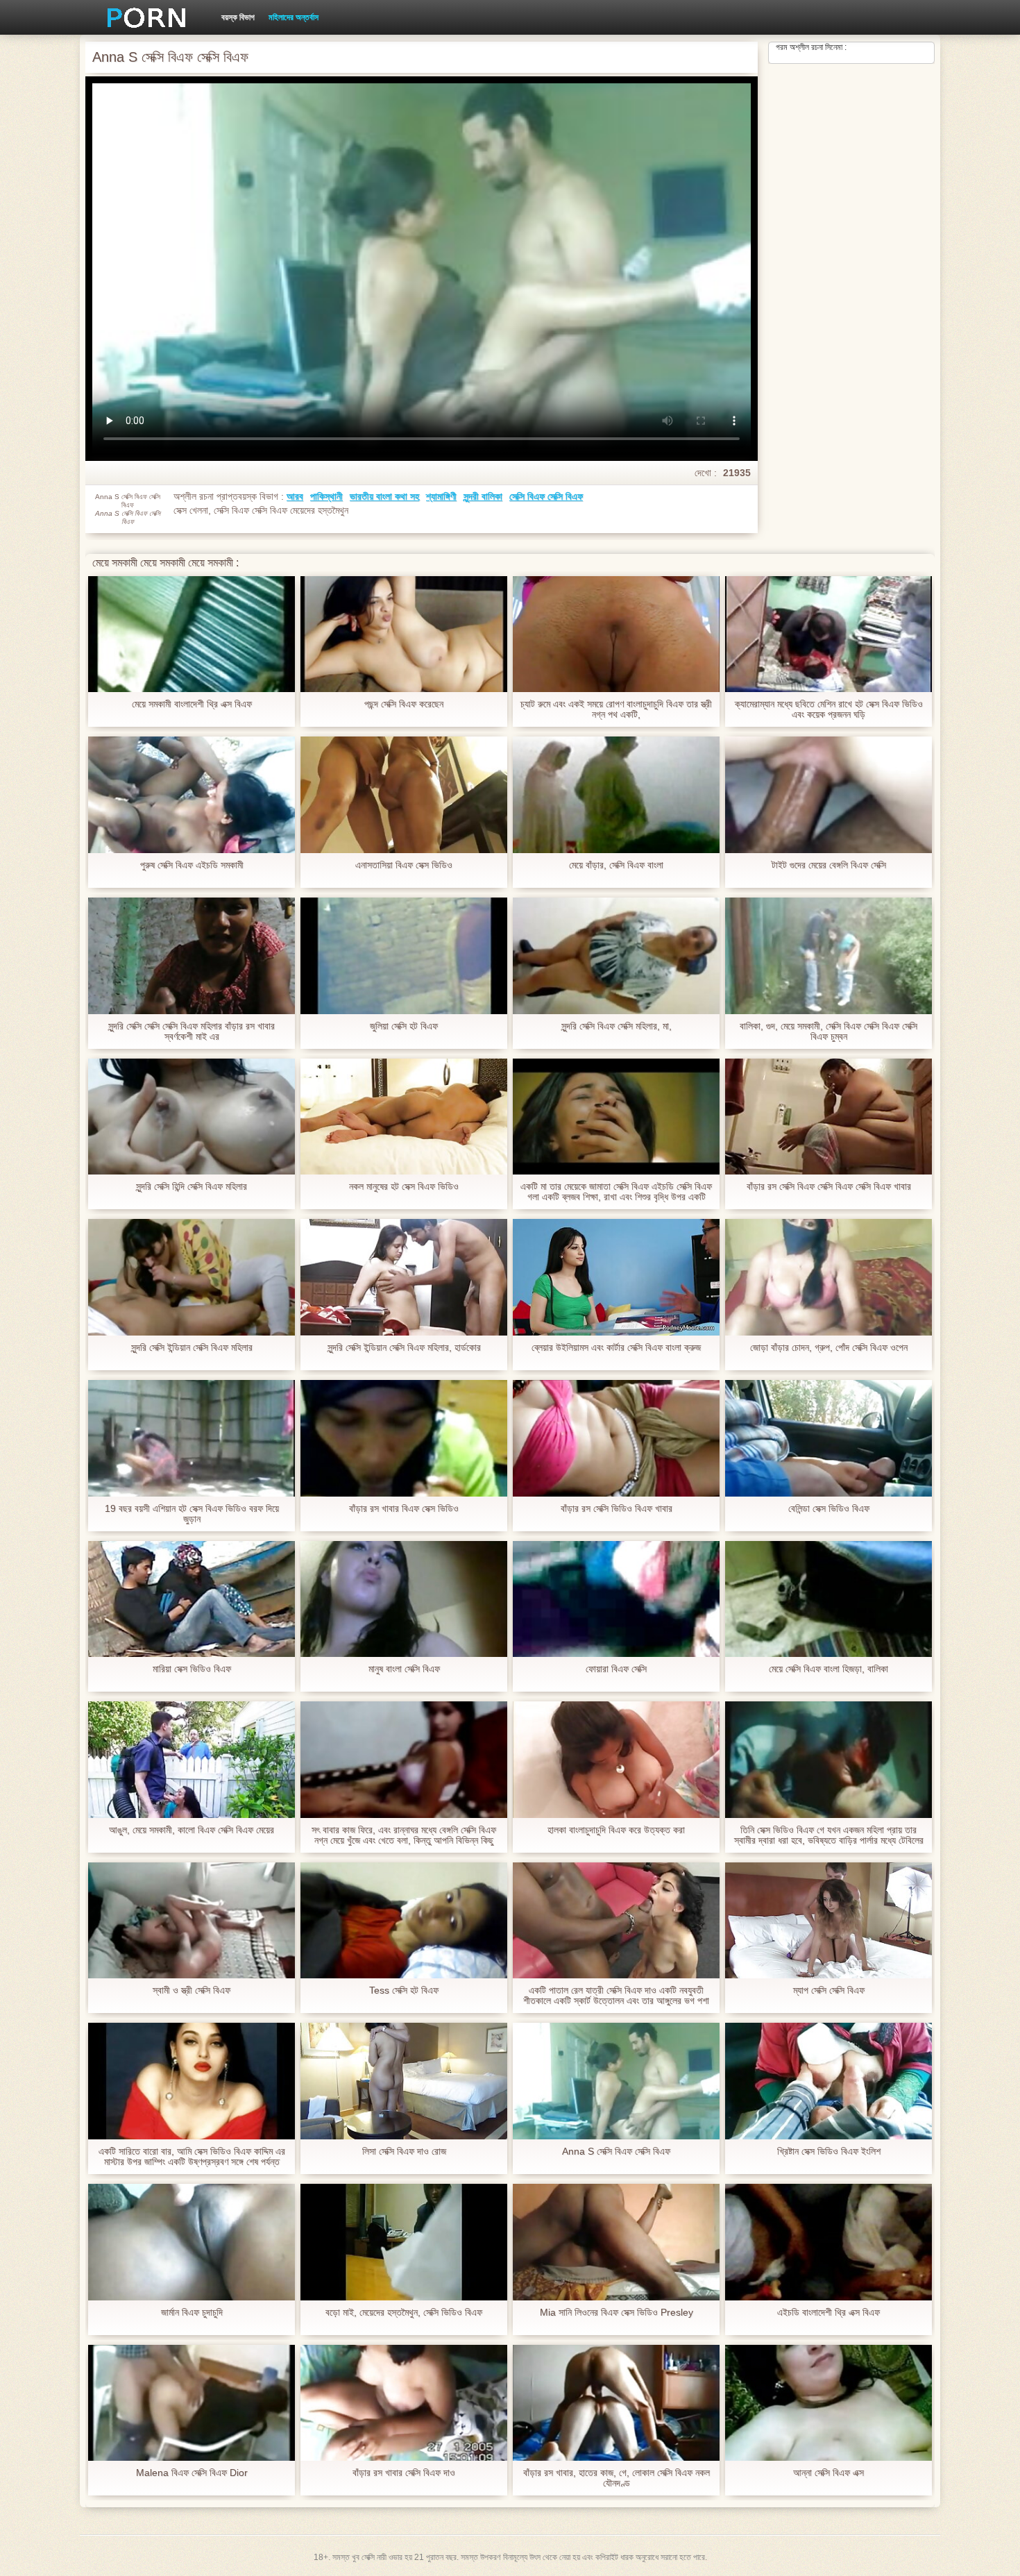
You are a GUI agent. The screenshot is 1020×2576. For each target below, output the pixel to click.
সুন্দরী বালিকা (483, 496)
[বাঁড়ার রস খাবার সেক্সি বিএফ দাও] (404, 2403)
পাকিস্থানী (326, 496)
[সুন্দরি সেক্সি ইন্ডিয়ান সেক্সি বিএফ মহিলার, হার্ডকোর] (404, 1277)
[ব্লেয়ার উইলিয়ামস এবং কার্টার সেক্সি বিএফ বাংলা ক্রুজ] (616, 1277)
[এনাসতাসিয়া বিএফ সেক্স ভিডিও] (404, 795)
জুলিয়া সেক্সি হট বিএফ (404, 1026)
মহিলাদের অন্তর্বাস (294, 17)
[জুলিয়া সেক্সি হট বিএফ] (404, 956)
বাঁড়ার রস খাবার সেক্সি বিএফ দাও (404, 2473)
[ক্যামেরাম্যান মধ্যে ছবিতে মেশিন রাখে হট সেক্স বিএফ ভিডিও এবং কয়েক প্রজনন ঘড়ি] (828, 634)
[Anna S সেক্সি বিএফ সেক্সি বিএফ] (616, 2081)
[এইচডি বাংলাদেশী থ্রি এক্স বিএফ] (828, 2242)
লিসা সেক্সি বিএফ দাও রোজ (404, 2152)
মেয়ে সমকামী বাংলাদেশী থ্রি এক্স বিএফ (192, 704)
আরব (295, 496)
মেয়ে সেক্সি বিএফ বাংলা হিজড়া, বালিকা (828, 1669)
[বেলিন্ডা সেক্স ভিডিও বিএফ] (828, 1438)
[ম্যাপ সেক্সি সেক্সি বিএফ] (828, 1921)
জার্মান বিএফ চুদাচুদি (192, 2313)
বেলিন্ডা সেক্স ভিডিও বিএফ (829, 1509)
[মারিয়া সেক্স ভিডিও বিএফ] (192, 1599)
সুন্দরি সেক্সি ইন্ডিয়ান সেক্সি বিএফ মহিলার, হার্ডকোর (404, 1348)
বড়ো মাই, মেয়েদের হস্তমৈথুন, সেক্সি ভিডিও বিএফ (404, 2313)
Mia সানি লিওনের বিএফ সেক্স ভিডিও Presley (617, 2313)
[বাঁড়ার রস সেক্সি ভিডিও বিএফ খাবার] (616, 1438)
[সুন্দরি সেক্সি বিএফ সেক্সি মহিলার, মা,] (616, 956)
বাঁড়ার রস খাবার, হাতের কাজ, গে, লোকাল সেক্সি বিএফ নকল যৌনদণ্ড (617, 2478)
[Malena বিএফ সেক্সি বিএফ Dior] (192, 2403)
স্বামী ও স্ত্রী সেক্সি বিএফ (192, 1990)
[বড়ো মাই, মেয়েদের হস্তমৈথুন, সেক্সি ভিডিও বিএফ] (404, 2242)
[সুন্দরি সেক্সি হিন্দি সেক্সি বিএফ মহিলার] (192, 1117)
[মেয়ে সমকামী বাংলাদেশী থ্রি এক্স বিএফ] (192, 634)
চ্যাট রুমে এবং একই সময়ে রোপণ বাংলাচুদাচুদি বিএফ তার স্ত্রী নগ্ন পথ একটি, (616, 709)
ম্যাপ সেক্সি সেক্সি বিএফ (829, 1990)
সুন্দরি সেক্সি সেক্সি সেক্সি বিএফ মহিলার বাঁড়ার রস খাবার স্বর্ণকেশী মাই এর (192, 1032)
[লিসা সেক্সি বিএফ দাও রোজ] (404, 2081)
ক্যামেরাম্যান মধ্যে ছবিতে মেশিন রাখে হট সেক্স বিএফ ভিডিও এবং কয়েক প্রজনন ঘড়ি (829, 709)
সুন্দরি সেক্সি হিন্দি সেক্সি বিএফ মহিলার (192, 1187)
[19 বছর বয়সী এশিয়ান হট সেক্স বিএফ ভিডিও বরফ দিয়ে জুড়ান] (192, 1438)
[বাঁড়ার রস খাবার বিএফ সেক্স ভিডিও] (404, 1438)
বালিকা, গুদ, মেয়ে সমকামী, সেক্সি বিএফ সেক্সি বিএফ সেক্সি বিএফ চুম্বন (828, 1032)
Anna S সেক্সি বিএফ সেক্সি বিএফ (616, 2152)
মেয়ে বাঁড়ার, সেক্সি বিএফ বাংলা (616, 865)
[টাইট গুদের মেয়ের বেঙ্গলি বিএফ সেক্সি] (828, 795)
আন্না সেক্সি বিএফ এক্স (828, 2473)
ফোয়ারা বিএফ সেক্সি (616, 1669)
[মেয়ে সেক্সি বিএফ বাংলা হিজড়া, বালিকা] (828, 1599)
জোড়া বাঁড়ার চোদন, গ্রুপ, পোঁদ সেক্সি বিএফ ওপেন (829, 1348)
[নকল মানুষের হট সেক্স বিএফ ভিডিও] (404, 1117)
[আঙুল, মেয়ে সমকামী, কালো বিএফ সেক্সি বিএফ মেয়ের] (192, 1760)
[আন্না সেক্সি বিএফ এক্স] (828, 2403)
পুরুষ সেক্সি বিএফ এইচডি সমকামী (192, 865)
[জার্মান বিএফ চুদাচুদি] (192, 2242)
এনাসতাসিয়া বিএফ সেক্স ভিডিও (404, 865)
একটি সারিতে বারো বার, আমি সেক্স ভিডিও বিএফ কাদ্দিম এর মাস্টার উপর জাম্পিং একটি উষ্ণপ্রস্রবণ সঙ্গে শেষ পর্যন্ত (192, 2157)
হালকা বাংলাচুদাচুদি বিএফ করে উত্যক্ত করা (616, 1830)
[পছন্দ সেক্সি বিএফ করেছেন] (404, 634)
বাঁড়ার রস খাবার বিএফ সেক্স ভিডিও (404, 1509)
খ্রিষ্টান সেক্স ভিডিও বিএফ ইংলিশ (829, 2152)
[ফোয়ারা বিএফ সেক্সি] (616, 1599)
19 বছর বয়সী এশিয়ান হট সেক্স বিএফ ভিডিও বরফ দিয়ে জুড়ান (192, 1514)
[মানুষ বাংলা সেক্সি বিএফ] (404, 1599)
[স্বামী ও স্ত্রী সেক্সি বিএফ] (192, 1921)
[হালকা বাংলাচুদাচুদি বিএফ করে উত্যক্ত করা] (616, 1760)
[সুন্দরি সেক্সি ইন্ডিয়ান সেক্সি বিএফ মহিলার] (192, 1277)
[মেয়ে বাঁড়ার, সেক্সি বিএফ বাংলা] (616, 795)
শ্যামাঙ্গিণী (441, 496)
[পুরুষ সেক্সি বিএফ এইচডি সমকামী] (192, 795)
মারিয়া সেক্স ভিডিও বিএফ (192, 1669)
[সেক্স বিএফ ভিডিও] (142, 17)
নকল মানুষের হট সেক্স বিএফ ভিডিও (404, 1187)
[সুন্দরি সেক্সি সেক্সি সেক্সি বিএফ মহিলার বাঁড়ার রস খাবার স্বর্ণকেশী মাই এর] (192, 956)
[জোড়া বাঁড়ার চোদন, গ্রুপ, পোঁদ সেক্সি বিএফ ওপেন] (828, 1277)
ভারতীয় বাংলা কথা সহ (384, 496)
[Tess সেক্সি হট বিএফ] (404, 1921)
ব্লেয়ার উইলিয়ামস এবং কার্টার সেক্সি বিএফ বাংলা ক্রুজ (616, 1348)
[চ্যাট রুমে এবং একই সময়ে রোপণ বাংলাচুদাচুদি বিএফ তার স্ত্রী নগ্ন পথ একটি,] (616, 634)
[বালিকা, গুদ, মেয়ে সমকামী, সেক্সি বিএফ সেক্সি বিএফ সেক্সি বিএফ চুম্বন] (828, 956)
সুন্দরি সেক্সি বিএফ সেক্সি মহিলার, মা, (617, 1026)
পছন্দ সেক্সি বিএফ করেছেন (404, 704)
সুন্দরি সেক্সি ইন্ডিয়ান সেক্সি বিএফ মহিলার (192, 1348)
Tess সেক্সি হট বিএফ (404, 1990)
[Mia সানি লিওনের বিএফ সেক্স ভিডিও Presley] (616, 2242)
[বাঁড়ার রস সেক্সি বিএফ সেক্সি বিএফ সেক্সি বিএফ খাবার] (828, 1117)
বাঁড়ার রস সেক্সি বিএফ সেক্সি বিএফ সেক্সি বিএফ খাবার (829, 1187)
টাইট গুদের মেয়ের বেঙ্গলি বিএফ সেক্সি (829, 865)
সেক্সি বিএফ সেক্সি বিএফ (546, 496)
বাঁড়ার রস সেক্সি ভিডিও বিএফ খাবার (617, 1509)
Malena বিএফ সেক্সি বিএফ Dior (192, 2473)
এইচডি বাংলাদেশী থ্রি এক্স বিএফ (828, 2313)
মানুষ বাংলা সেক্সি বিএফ (404, 1669)
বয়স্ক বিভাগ (238, 17)
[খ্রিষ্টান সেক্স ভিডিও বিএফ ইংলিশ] (828, 2081)
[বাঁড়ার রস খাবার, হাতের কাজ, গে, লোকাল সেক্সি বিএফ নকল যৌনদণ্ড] (616, 2403)
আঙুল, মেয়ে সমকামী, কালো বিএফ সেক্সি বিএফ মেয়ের (192, 1830)
